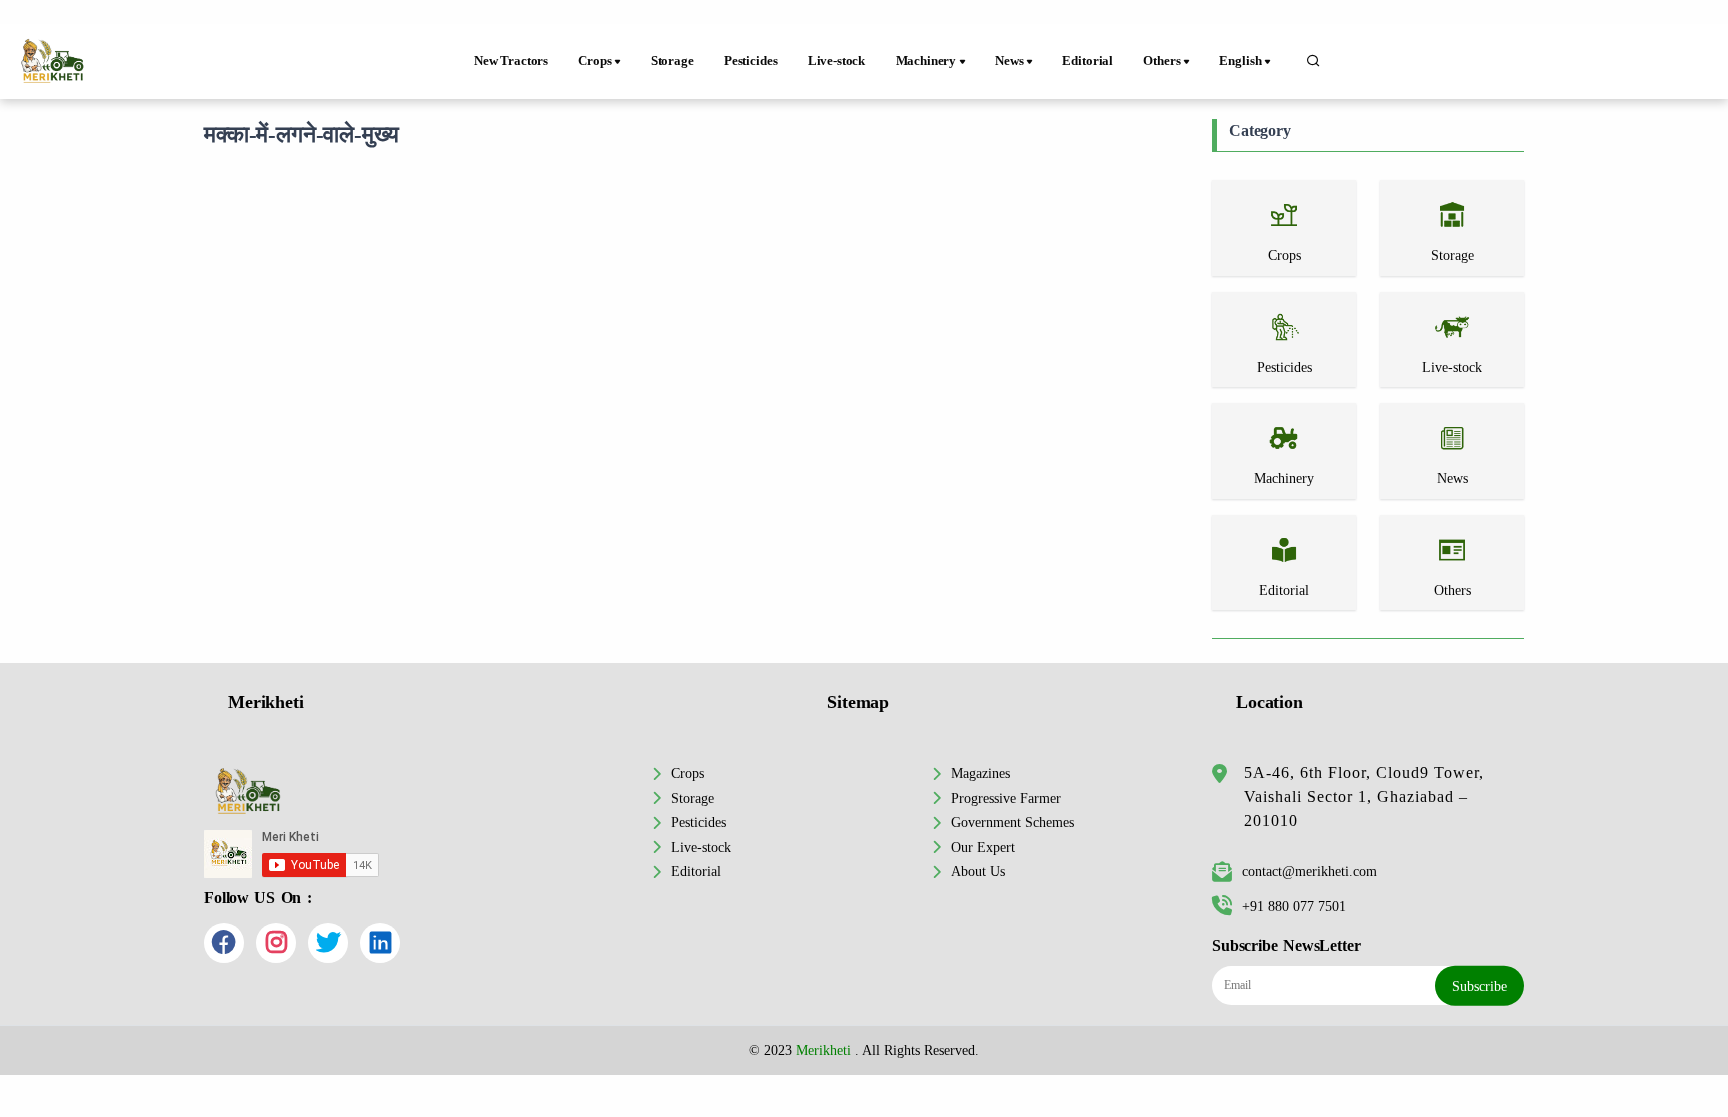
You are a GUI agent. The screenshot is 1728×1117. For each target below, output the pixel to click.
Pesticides (750, 61)
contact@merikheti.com (1309, 871)
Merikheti (823, 1050)
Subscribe (1479, 986)
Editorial (1087, 61)
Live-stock (836, 61)
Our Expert (983, 847)
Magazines (980, 773)
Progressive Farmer (1006, 798)
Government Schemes (1012, 822)
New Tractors (511, 61)
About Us (978, 871)
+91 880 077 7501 (1294, 906)
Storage (672, 61)
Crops (687, 773)
